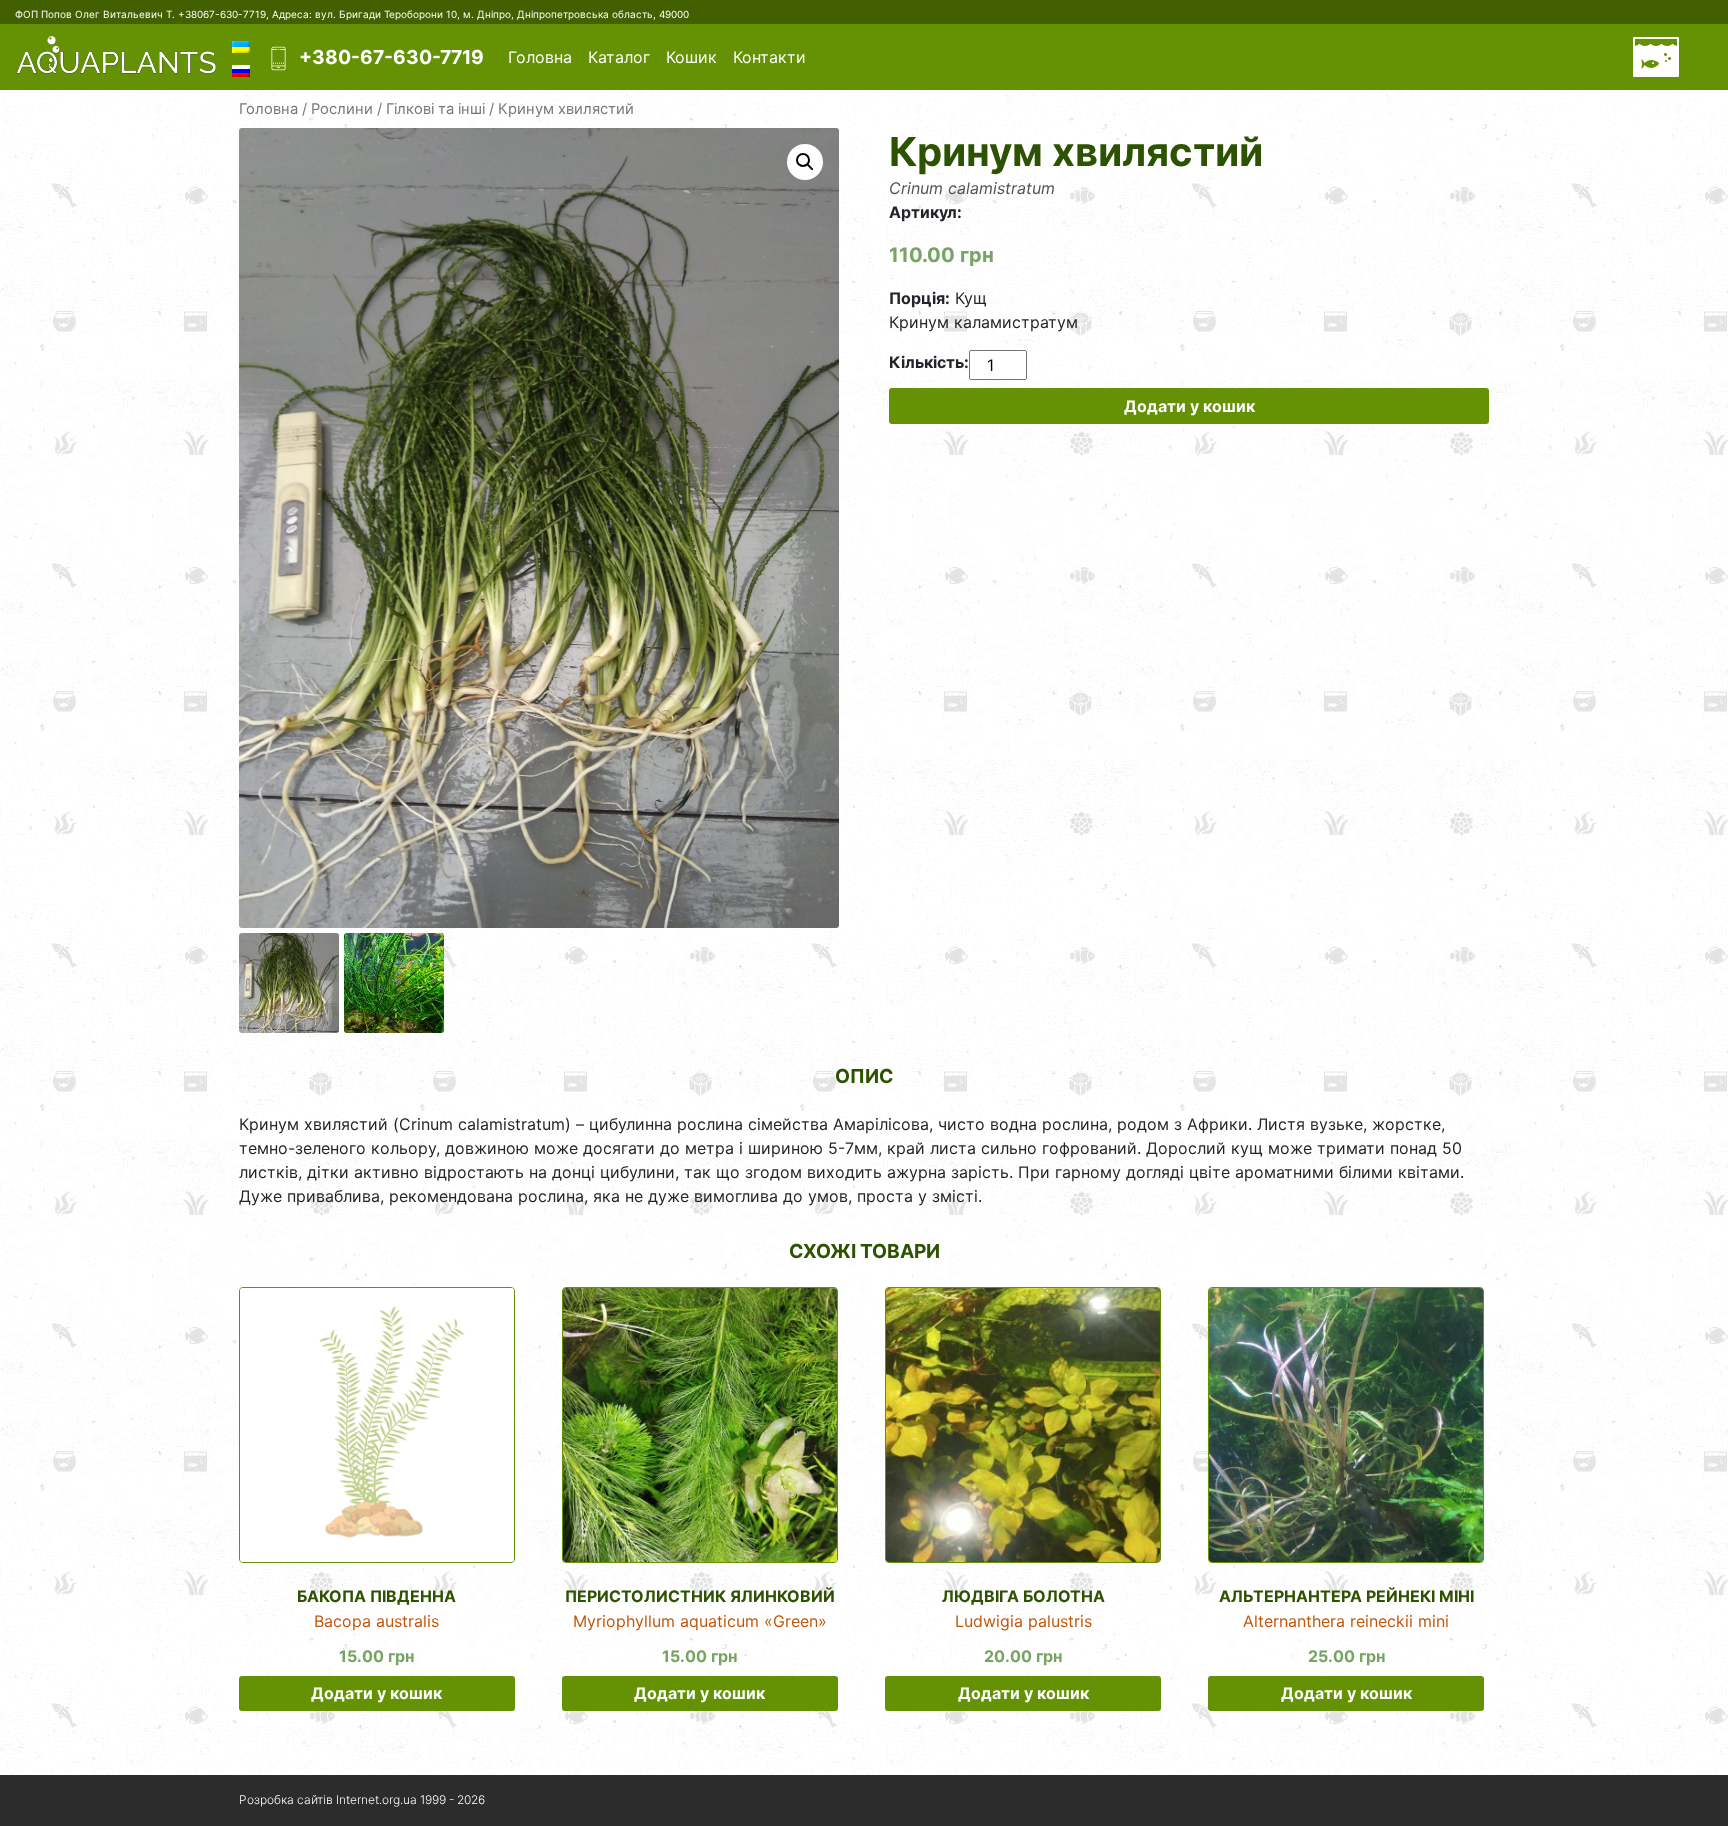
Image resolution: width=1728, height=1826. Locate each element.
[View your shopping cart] (1656, 57)
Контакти (769, 57)
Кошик (691, 57)
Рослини (342, 109)
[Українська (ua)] (241, 45)
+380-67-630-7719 (391, 57)
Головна (540, 57)
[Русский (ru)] (241, 69)
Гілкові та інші (435, 109)
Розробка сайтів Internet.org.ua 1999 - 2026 (362, 1799)
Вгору (1431, 1800)
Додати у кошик (1189, 406)
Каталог (619, 57)
